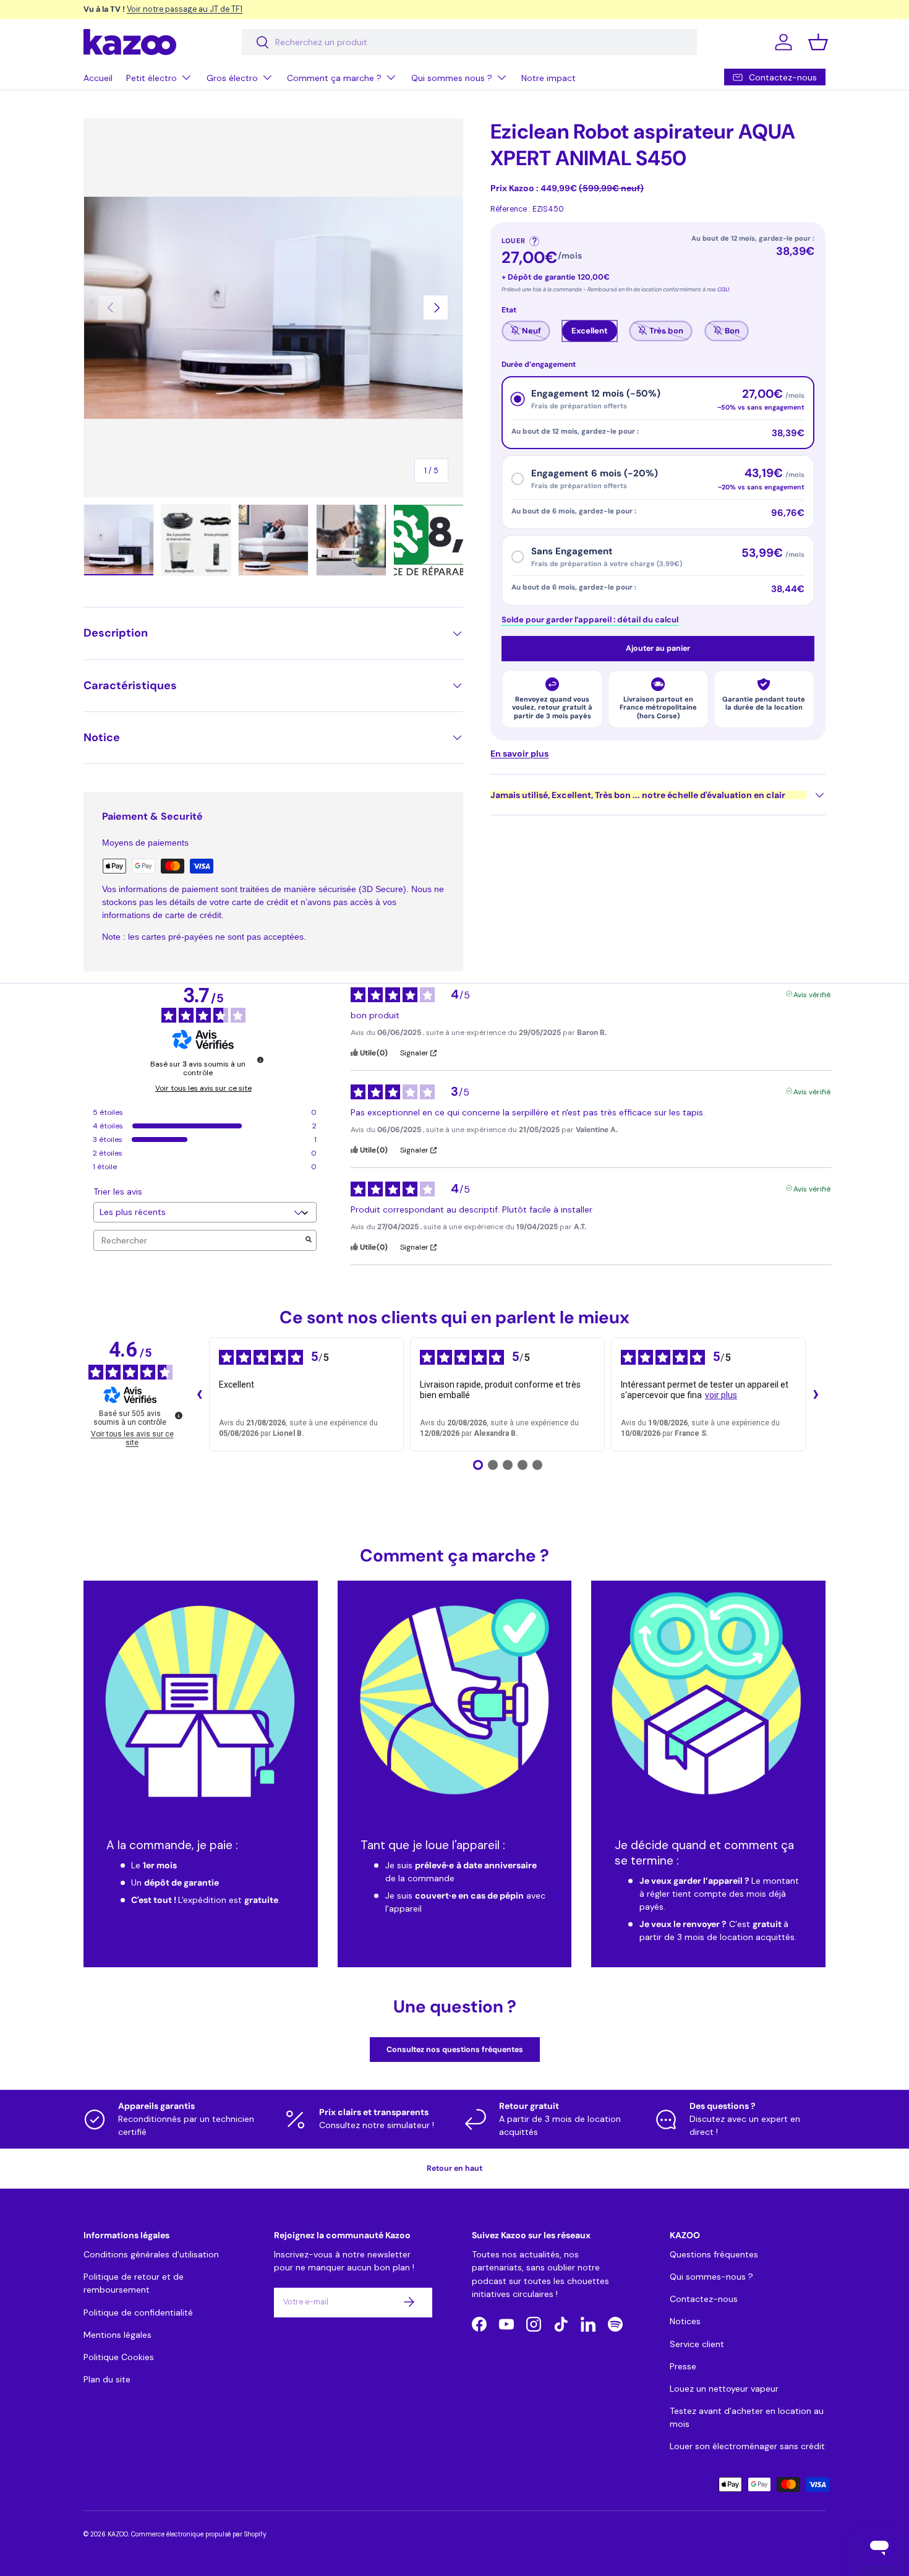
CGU (723, 290)
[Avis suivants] (816, 1394)
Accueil (98, 78)
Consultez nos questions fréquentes (455, 2049)
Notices (685, 2321)
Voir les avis (261, 9)
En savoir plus (519, 753)
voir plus (721, 1395)
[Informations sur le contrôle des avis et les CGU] (260, 1060)
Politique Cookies (119, 2356)
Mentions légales (117, 2334)
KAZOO (118, 2534)
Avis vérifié (812, 993)
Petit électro (151, 78)
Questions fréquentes (714, 2254)
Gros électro (232, 78)
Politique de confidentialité (138, 2312)
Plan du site (107, 2379)
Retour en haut (454, 2168)
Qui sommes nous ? (452, 78)
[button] (818, 42)
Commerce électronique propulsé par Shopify (199, 2534)
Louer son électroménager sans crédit (747, 2445)
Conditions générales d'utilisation (151, 2254)
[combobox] (469, 42)
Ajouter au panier (658, 648)
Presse (683, 2366)
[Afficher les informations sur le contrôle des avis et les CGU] (179, 1415)
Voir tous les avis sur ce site (203, 1088)
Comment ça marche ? (334, 78)
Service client (697, 2343)
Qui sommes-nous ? (711, 2277)
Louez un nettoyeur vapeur (724, 2388)
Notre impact (548, 78)
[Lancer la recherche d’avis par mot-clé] (309, 1241)
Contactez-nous (704, 2299)
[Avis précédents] (199, 1394)
